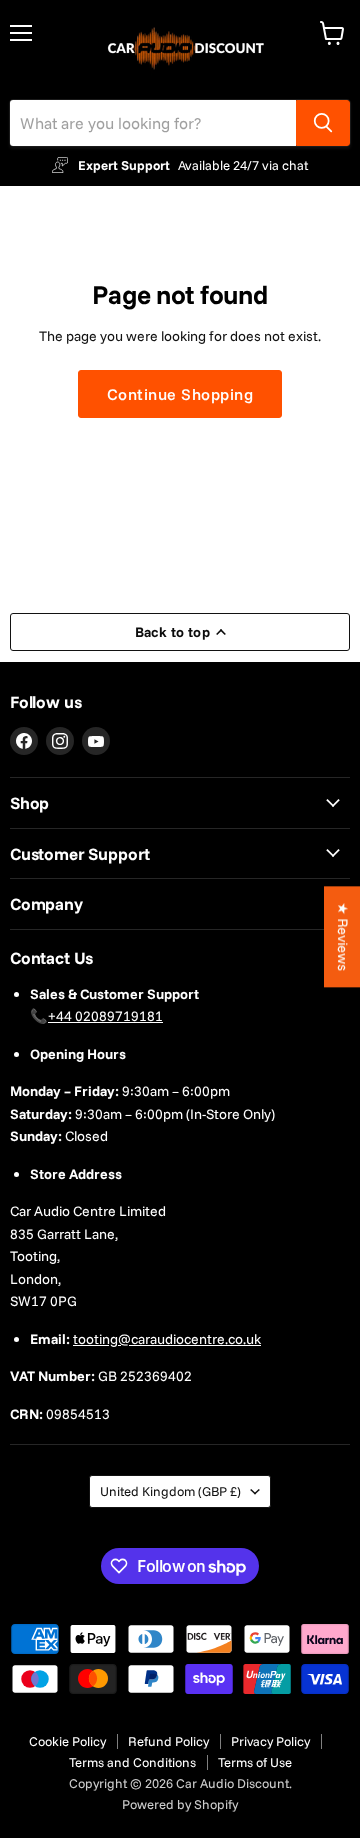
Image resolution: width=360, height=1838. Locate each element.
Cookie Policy (67, 1741)
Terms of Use (255, 1762)
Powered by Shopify (180, 1804)
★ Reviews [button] (343, 936)
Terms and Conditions (132, 1762)
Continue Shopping (180, 394)
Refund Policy (168, 1741)
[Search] (323, 123)
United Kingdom (170, 1491)
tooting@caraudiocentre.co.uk (167, 1339)
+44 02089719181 (105, 1016)
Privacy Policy (270, 1741)
